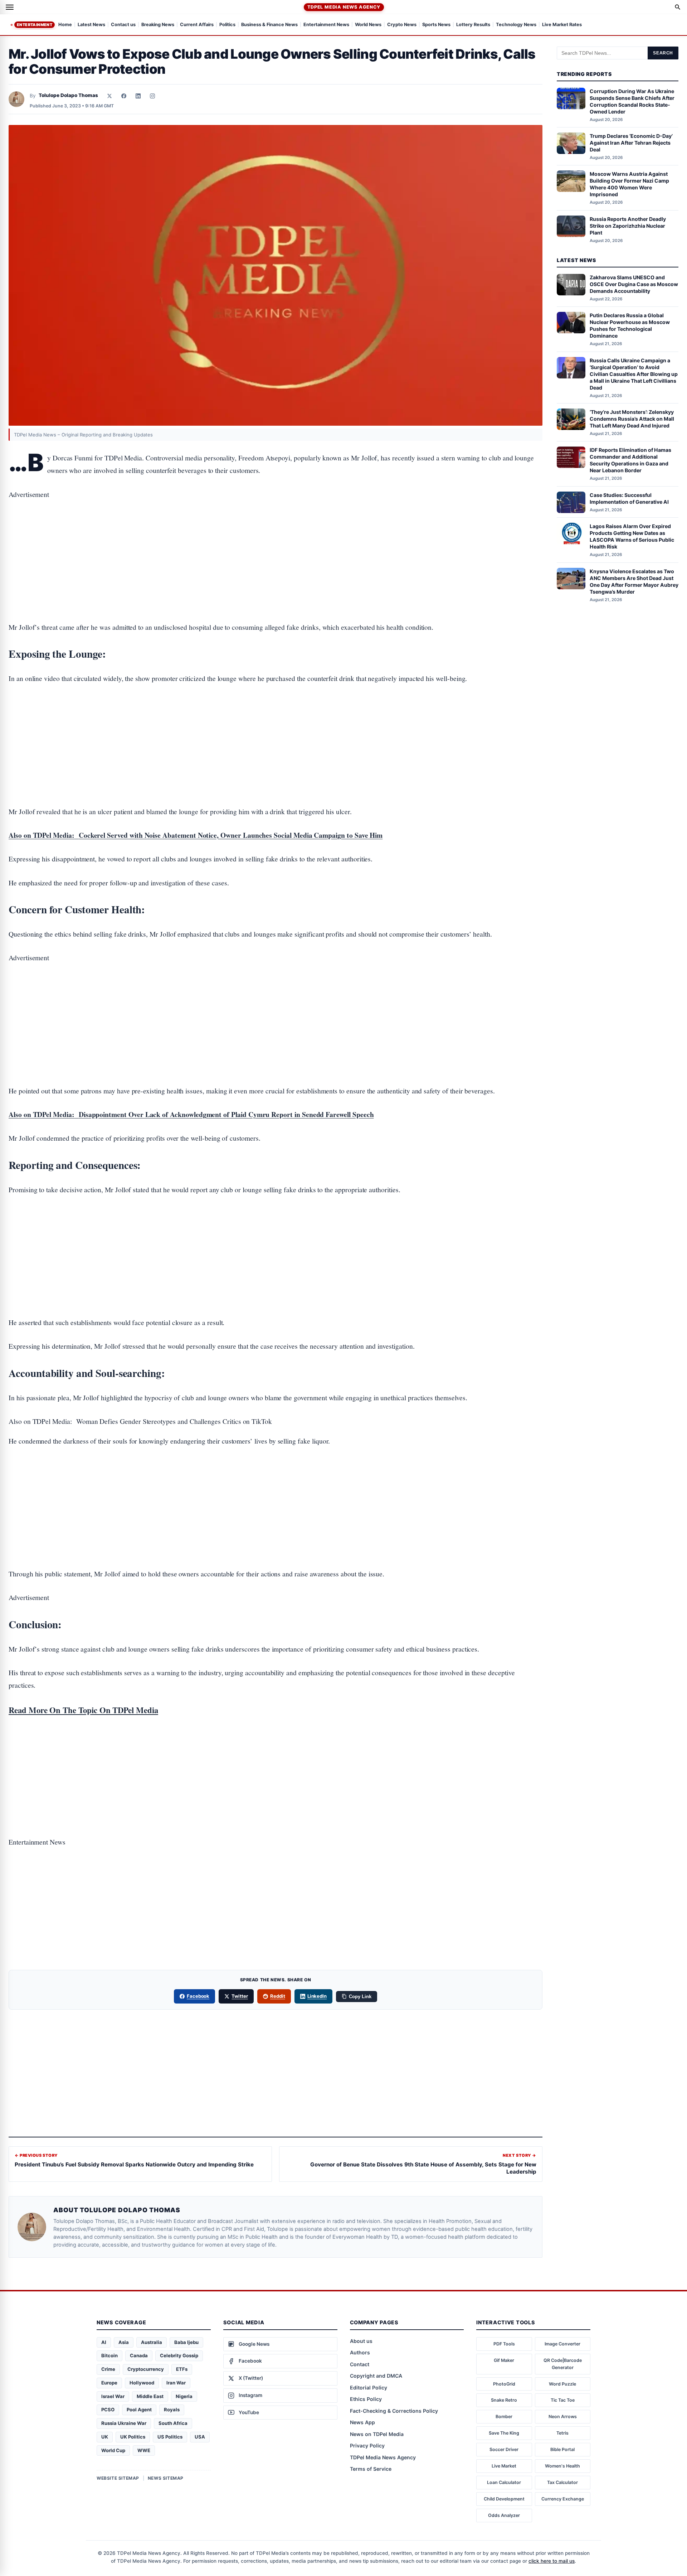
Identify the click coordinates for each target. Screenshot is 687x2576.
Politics (227, 25)
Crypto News (402, 25)
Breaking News (158, 25)
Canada (139, 2355)
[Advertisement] (276, 538)
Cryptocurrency (146, 2369)
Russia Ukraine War (124, 2423)
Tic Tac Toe (563, 2400)
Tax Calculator (562, 2482)
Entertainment (35, 25)
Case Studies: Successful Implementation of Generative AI (629, 498)
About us (361, 2341)
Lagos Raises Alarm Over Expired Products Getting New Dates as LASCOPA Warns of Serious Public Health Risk (632, 536)
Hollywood (142, 2383)
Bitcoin (109, 2355)
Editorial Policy (369, 2387)
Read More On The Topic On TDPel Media (83, 1710)
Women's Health (562, 2466)
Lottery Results (473, 25)
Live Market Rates (562, 25)
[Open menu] (10, 7)
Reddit (278, 1996)
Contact (360, 2364)
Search (663, 53)
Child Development (504, 2499)
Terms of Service (371, 2469)
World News (368, 25)
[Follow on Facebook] (124, 96)
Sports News (436, 25)
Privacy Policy (367, 2445)
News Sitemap (166, 2478)
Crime (108, 2369)
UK (105, 2437)
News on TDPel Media (377, 2434)
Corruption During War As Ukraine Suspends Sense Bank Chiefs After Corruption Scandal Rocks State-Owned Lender (632, 101)
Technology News (516, 25)
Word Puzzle (562, 2384)
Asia (124, 2342)
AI (104, 2342)
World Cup (113, 2450)
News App (362, 2422)
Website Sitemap (118, 2478)
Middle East (150, 2396)
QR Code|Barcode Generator (563, 2364)
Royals (172, 2410)
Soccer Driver (504, 2449)
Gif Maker (504, 2360)
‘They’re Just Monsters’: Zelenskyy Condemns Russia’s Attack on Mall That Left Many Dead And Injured (632, 419)
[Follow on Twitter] (109, 96)
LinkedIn (317, 1996)
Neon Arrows (563, 2416)
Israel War (113, 2396)
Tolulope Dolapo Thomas (68, 95)
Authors (360, 2352)
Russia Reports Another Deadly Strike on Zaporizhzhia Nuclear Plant (628, 226)
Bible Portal (562, 2449)
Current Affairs (197, 25)
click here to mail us (552, 2561)
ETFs (182, 2369)
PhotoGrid (504, 2384)
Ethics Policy (366, 2399)
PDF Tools (504, 2344)
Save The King (504, 2433)
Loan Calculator (504, 2482)
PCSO (108, 2410)
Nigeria (184, 2396)
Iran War (176, 2383)
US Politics (170, 2437)
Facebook (198, 1996)
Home (65, 25)
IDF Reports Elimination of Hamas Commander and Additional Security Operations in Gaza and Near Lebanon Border (630, 460)
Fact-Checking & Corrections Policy (394, 2411)
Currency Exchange (563, 2499)
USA (200, 2437)
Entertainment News (326, 25)
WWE (144, 2450)
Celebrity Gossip (179, 2355)
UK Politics (133, 2437)
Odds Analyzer (504, 2515)
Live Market (504, 2466)
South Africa (173, 2423)
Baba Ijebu (186, 2342)
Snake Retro (504, 2400)
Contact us (123, 25)
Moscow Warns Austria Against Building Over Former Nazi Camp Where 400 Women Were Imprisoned (629, 184)
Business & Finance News (269, 25)
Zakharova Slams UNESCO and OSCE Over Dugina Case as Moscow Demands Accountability (634, 284)
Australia (152, 2342)
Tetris (562, 2433)
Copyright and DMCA (376, 2376)
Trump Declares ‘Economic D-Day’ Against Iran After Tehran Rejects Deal (631, 143)
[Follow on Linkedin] (138, 96)
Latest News (91, 25)
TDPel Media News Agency (344, 7)
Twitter (240, 1996)
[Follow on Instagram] (152, 96)
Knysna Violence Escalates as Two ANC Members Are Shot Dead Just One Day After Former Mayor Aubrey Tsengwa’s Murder (634, 581)
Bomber (504, 2416)
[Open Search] (678, 7)
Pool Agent (139, 2410)
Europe (109, 2383)
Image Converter (562, 2344)
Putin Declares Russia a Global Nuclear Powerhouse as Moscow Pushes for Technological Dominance (630, 325)
